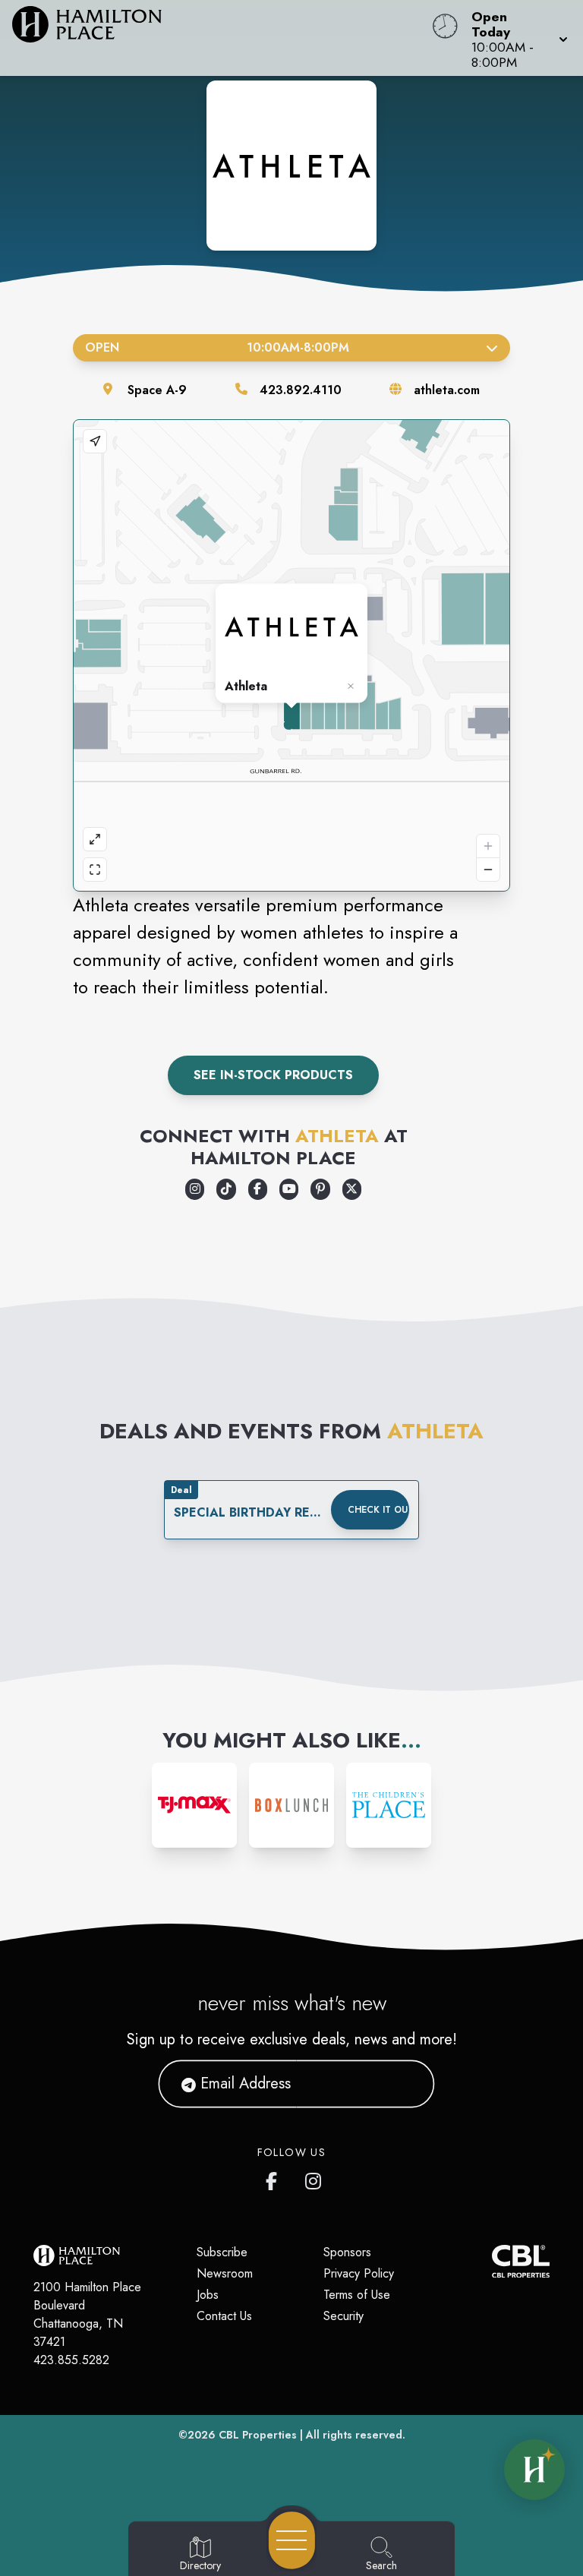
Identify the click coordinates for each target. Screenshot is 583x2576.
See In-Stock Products (273, 1075)
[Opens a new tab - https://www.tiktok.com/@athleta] (226, 1189)
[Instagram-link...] (194, 1805)
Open (217, 347)
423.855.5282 (71, 2360)
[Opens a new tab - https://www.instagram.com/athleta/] (195, 1189)
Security (343, 2316)
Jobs (208, 2295)
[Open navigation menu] (292, 2540)
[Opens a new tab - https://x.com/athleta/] (352, 1189)
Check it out (378, 1510)
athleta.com (447, 390)
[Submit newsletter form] (405, 2084)
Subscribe (222, 2252)
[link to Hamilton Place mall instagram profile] (314, 2178)
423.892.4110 (301, 390)
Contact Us (224, 2316)
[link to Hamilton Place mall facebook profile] (275, 2178)
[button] (515, 38)
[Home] (222, 38)
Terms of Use (357, 2295)
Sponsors (347, 2252)
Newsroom (225, 2273)
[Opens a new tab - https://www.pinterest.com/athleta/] (320, 1189)
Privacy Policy (359, 2273)
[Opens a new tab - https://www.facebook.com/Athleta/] (258, 1189)
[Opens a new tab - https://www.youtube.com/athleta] (289, 1189)
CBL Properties (258, 2435)
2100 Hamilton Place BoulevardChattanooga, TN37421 (87, 2314)
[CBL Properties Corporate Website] (492, 2261)
